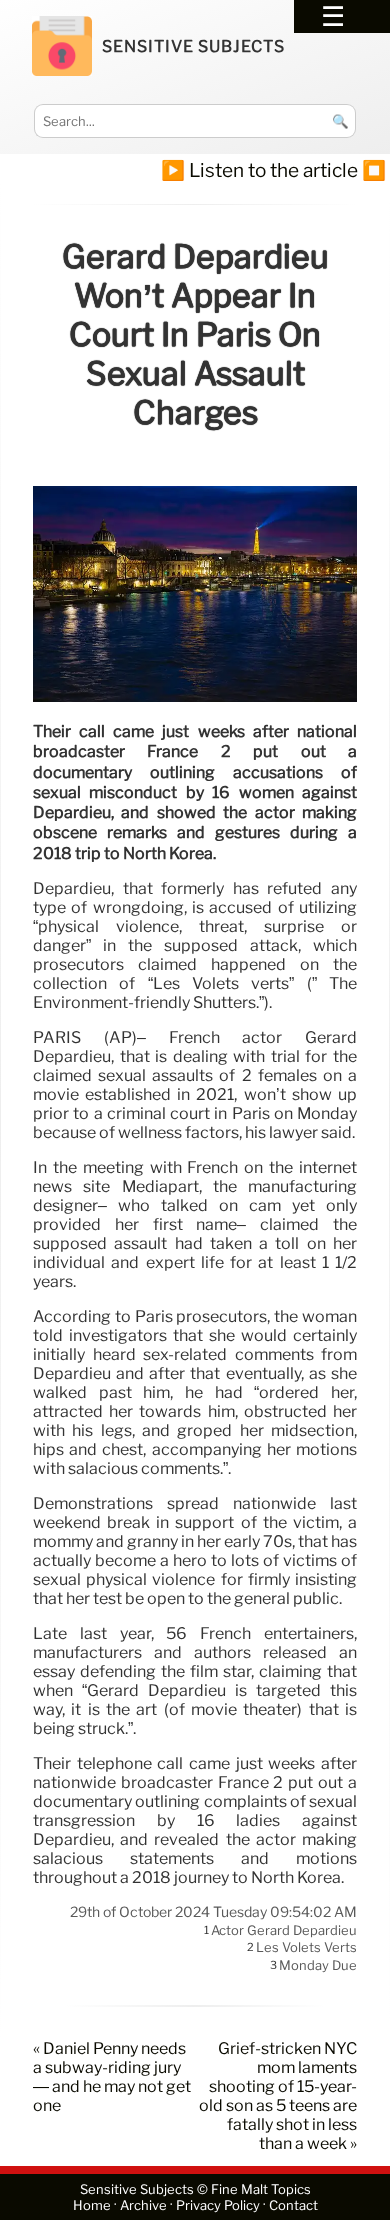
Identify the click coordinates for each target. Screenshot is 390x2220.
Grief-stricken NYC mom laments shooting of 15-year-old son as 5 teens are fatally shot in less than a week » (278, 2096)
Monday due (318, 1965)
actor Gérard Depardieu (284, 1930)
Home (92, 2205)
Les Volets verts (306, 1948)
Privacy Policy (218, 2205)
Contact (293, 2205)
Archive (143, 2205)
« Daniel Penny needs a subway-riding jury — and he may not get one (112, 2077)
